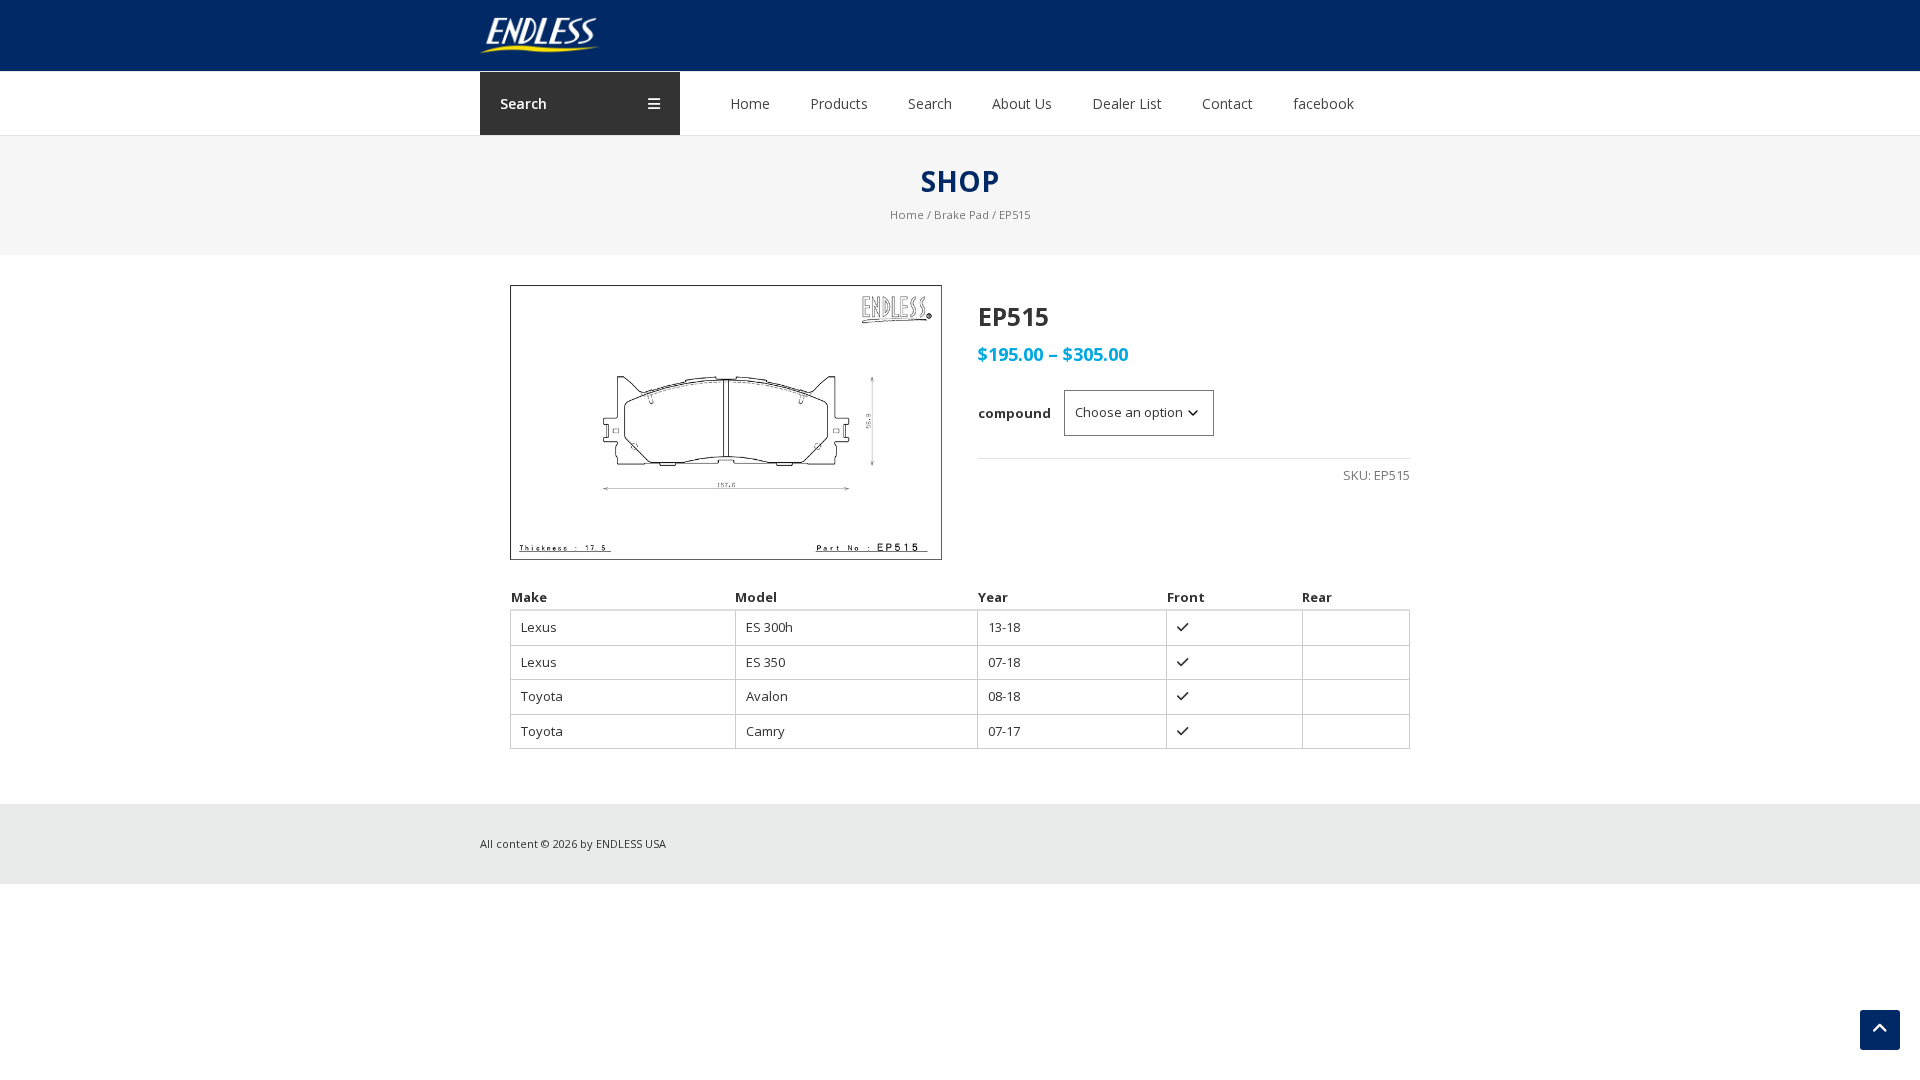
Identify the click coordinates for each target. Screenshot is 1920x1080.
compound (1014, 413)
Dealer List (1127, 103)
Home (750, 103)
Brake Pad (961, 214)
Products (839, 103)
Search (930, 103)
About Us (1022, 103)
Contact (1227, 103)
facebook (1323, 103)
